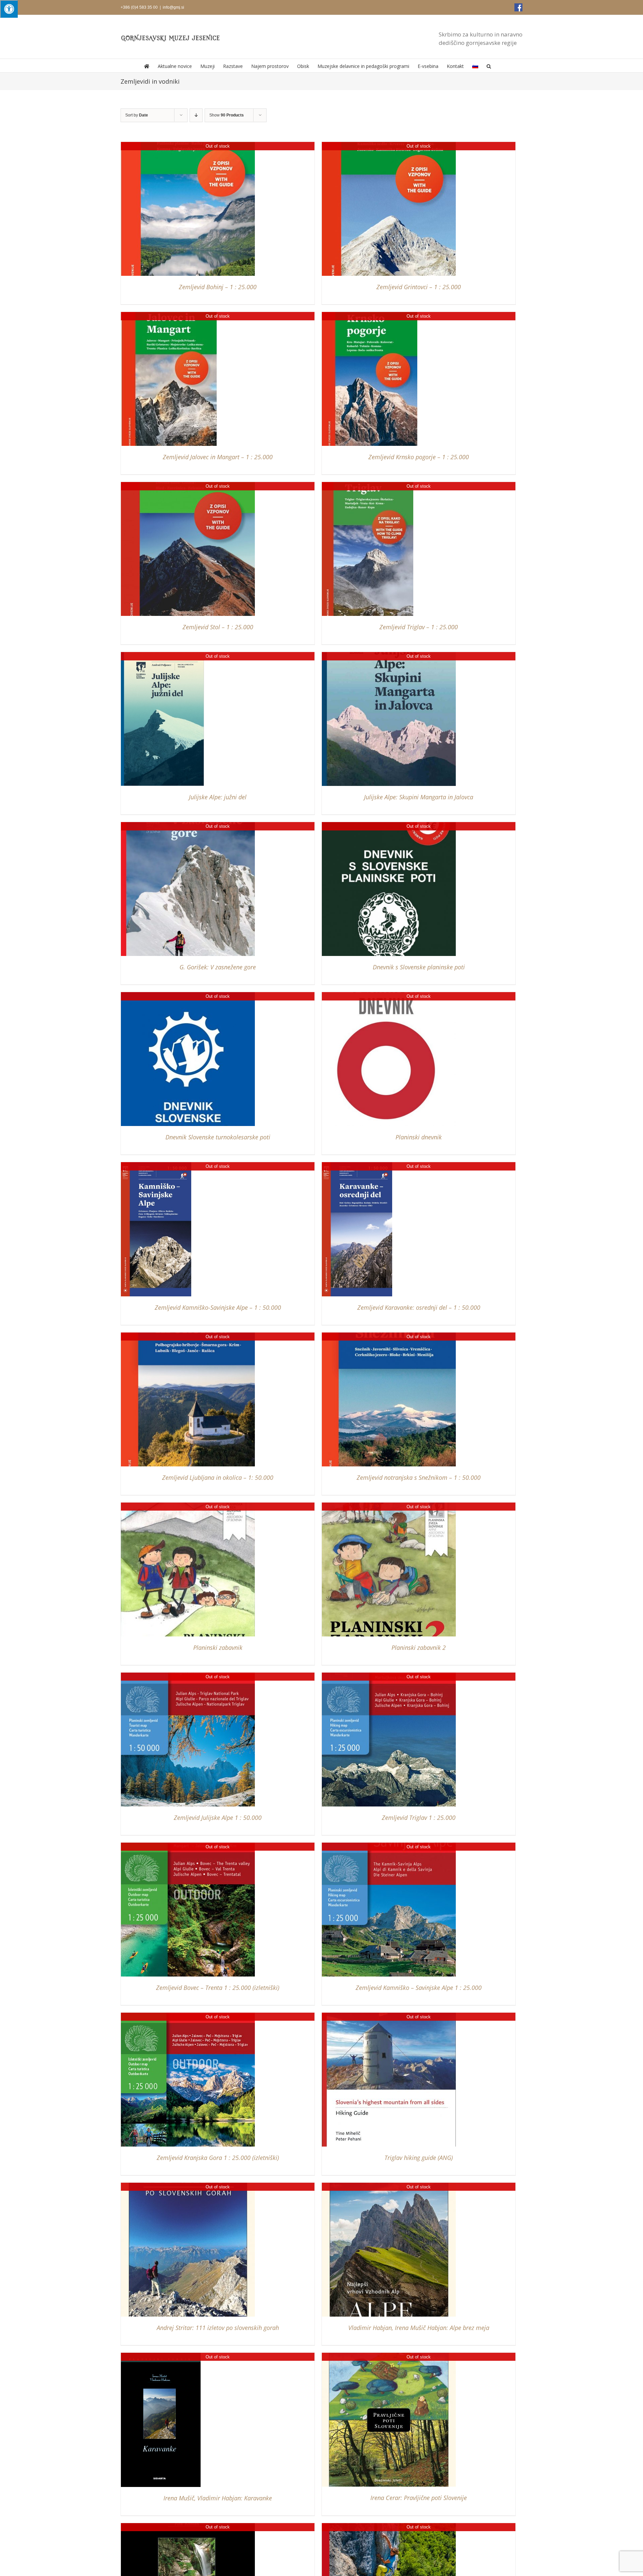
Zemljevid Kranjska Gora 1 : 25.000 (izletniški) (218, 2158)
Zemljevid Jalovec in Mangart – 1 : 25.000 (218, 457)
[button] (489, 66)
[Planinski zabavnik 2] (389, 1506)
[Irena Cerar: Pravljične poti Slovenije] (389, 2356)
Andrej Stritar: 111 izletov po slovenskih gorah (218, 2328)
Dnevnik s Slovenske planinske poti (419, 967)
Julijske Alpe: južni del (218, 797)
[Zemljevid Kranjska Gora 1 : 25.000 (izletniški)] (188, 2016)
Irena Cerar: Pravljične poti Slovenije (419, 2498)
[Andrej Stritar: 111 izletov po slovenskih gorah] (188, 2186)
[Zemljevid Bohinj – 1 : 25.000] (188, 145)
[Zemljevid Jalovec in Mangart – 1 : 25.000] (169, 315)
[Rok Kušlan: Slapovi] (188, 2526)
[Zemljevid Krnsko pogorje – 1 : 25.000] (370, 315)
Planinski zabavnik (218, 1647)
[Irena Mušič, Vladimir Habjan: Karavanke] (161, 2356)
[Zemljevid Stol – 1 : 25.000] (188, 485)
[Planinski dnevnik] (389, 995)
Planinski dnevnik (419, 1137)
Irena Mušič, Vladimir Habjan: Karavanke (218, 2498)
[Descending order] (196, 115)
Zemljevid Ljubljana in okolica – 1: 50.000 (218, 1477)
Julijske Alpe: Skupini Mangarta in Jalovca (419, 797)
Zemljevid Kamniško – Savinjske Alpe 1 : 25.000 (419, 1988)
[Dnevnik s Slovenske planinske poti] (389, 825)
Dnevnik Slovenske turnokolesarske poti (218, 1137)
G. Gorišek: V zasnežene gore (218, 967)
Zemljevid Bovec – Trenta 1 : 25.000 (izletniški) (218, 1988)
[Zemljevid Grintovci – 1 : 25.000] (389, 145)
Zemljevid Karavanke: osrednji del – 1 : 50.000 (419, 1307)
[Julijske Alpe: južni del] (162, 655)
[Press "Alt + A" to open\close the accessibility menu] (9, 9)
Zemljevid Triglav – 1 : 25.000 (419, 627)
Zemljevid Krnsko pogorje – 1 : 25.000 (419, 457)
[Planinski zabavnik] (188, 1506)
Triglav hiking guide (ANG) (419, 2158)
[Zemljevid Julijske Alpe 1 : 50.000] (188, 1676)
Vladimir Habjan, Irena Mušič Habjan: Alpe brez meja (419, 2328)
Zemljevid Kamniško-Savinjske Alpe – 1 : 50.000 (218, 1307)
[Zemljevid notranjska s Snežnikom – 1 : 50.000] (389, 1336)
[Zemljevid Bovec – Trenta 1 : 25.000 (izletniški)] (188, 1846)
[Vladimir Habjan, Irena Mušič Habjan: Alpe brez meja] (389, 2186)
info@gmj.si (173, 7)
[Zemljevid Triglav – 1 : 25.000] (368, 485)
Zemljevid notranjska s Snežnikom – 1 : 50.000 (419, 1477)
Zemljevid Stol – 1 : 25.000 (218, 627)
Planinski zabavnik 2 (419, 1647)
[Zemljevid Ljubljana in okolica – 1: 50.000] (188, 1336)
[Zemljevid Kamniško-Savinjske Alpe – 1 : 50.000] (156, 1165)
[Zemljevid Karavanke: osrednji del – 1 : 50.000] (357, 1165)
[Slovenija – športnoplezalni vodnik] (389, 2526)
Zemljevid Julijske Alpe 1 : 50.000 (218, 1818)
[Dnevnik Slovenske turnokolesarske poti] (188, 995)
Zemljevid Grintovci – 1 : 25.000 (419, 287)
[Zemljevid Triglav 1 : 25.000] (389, 1676)
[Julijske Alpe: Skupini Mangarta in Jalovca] (389, 655)
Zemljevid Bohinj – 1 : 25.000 (218, 287)
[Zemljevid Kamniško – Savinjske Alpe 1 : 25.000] (389, 1846)
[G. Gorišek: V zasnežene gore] (188, 825)
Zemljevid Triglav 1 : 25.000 (419, 1818)
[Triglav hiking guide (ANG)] (389, 2016)
